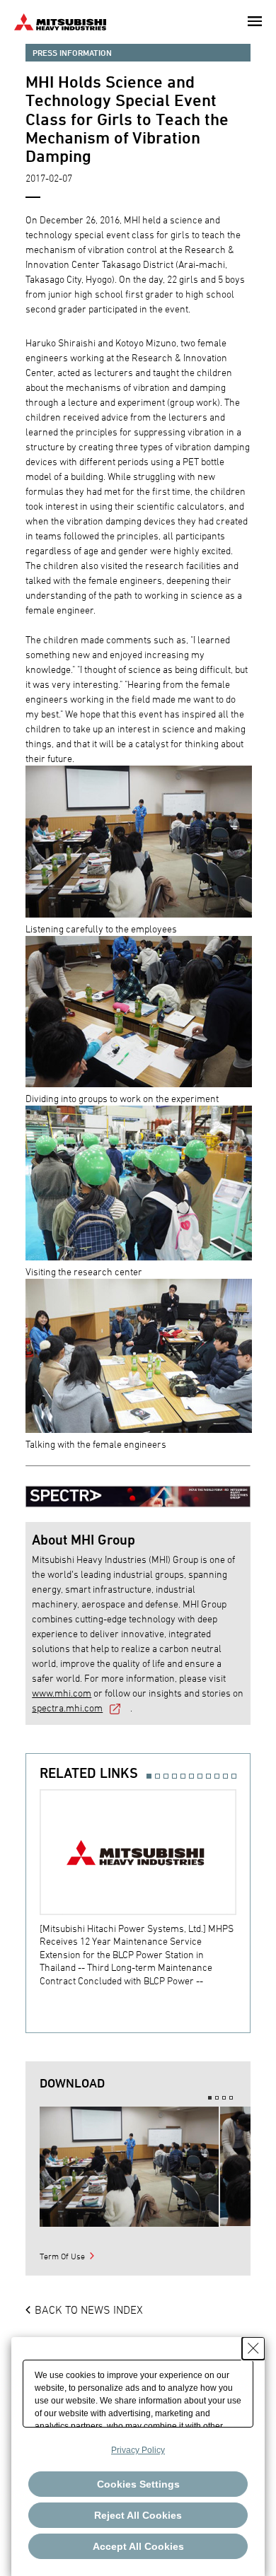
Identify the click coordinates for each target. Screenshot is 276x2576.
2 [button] (157, 1776)
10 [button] (225, 1776)
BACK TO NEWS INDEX (89, 2309)
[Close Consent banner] (253, 2348)
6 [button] (191, 1776)
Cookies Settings (138, 2484)
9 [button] (217, 1776)
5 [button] (183, 1776)
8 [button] (208, 1776)
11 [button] (234, 1776)
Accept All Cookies (138, 2546)
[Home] (60, 20)
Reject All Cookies (138, 2515)
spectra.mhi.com (67, 1708)
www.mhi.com (62, 1693)
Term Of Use (62, 2256)
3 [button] (166, 1776)
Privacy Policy (138, 2450)
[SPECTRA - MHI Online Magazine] (138, 1490)
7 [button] (200, 1776)
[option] (145, 1888)
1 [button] (149, 1776)
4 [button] (174, 1776)
